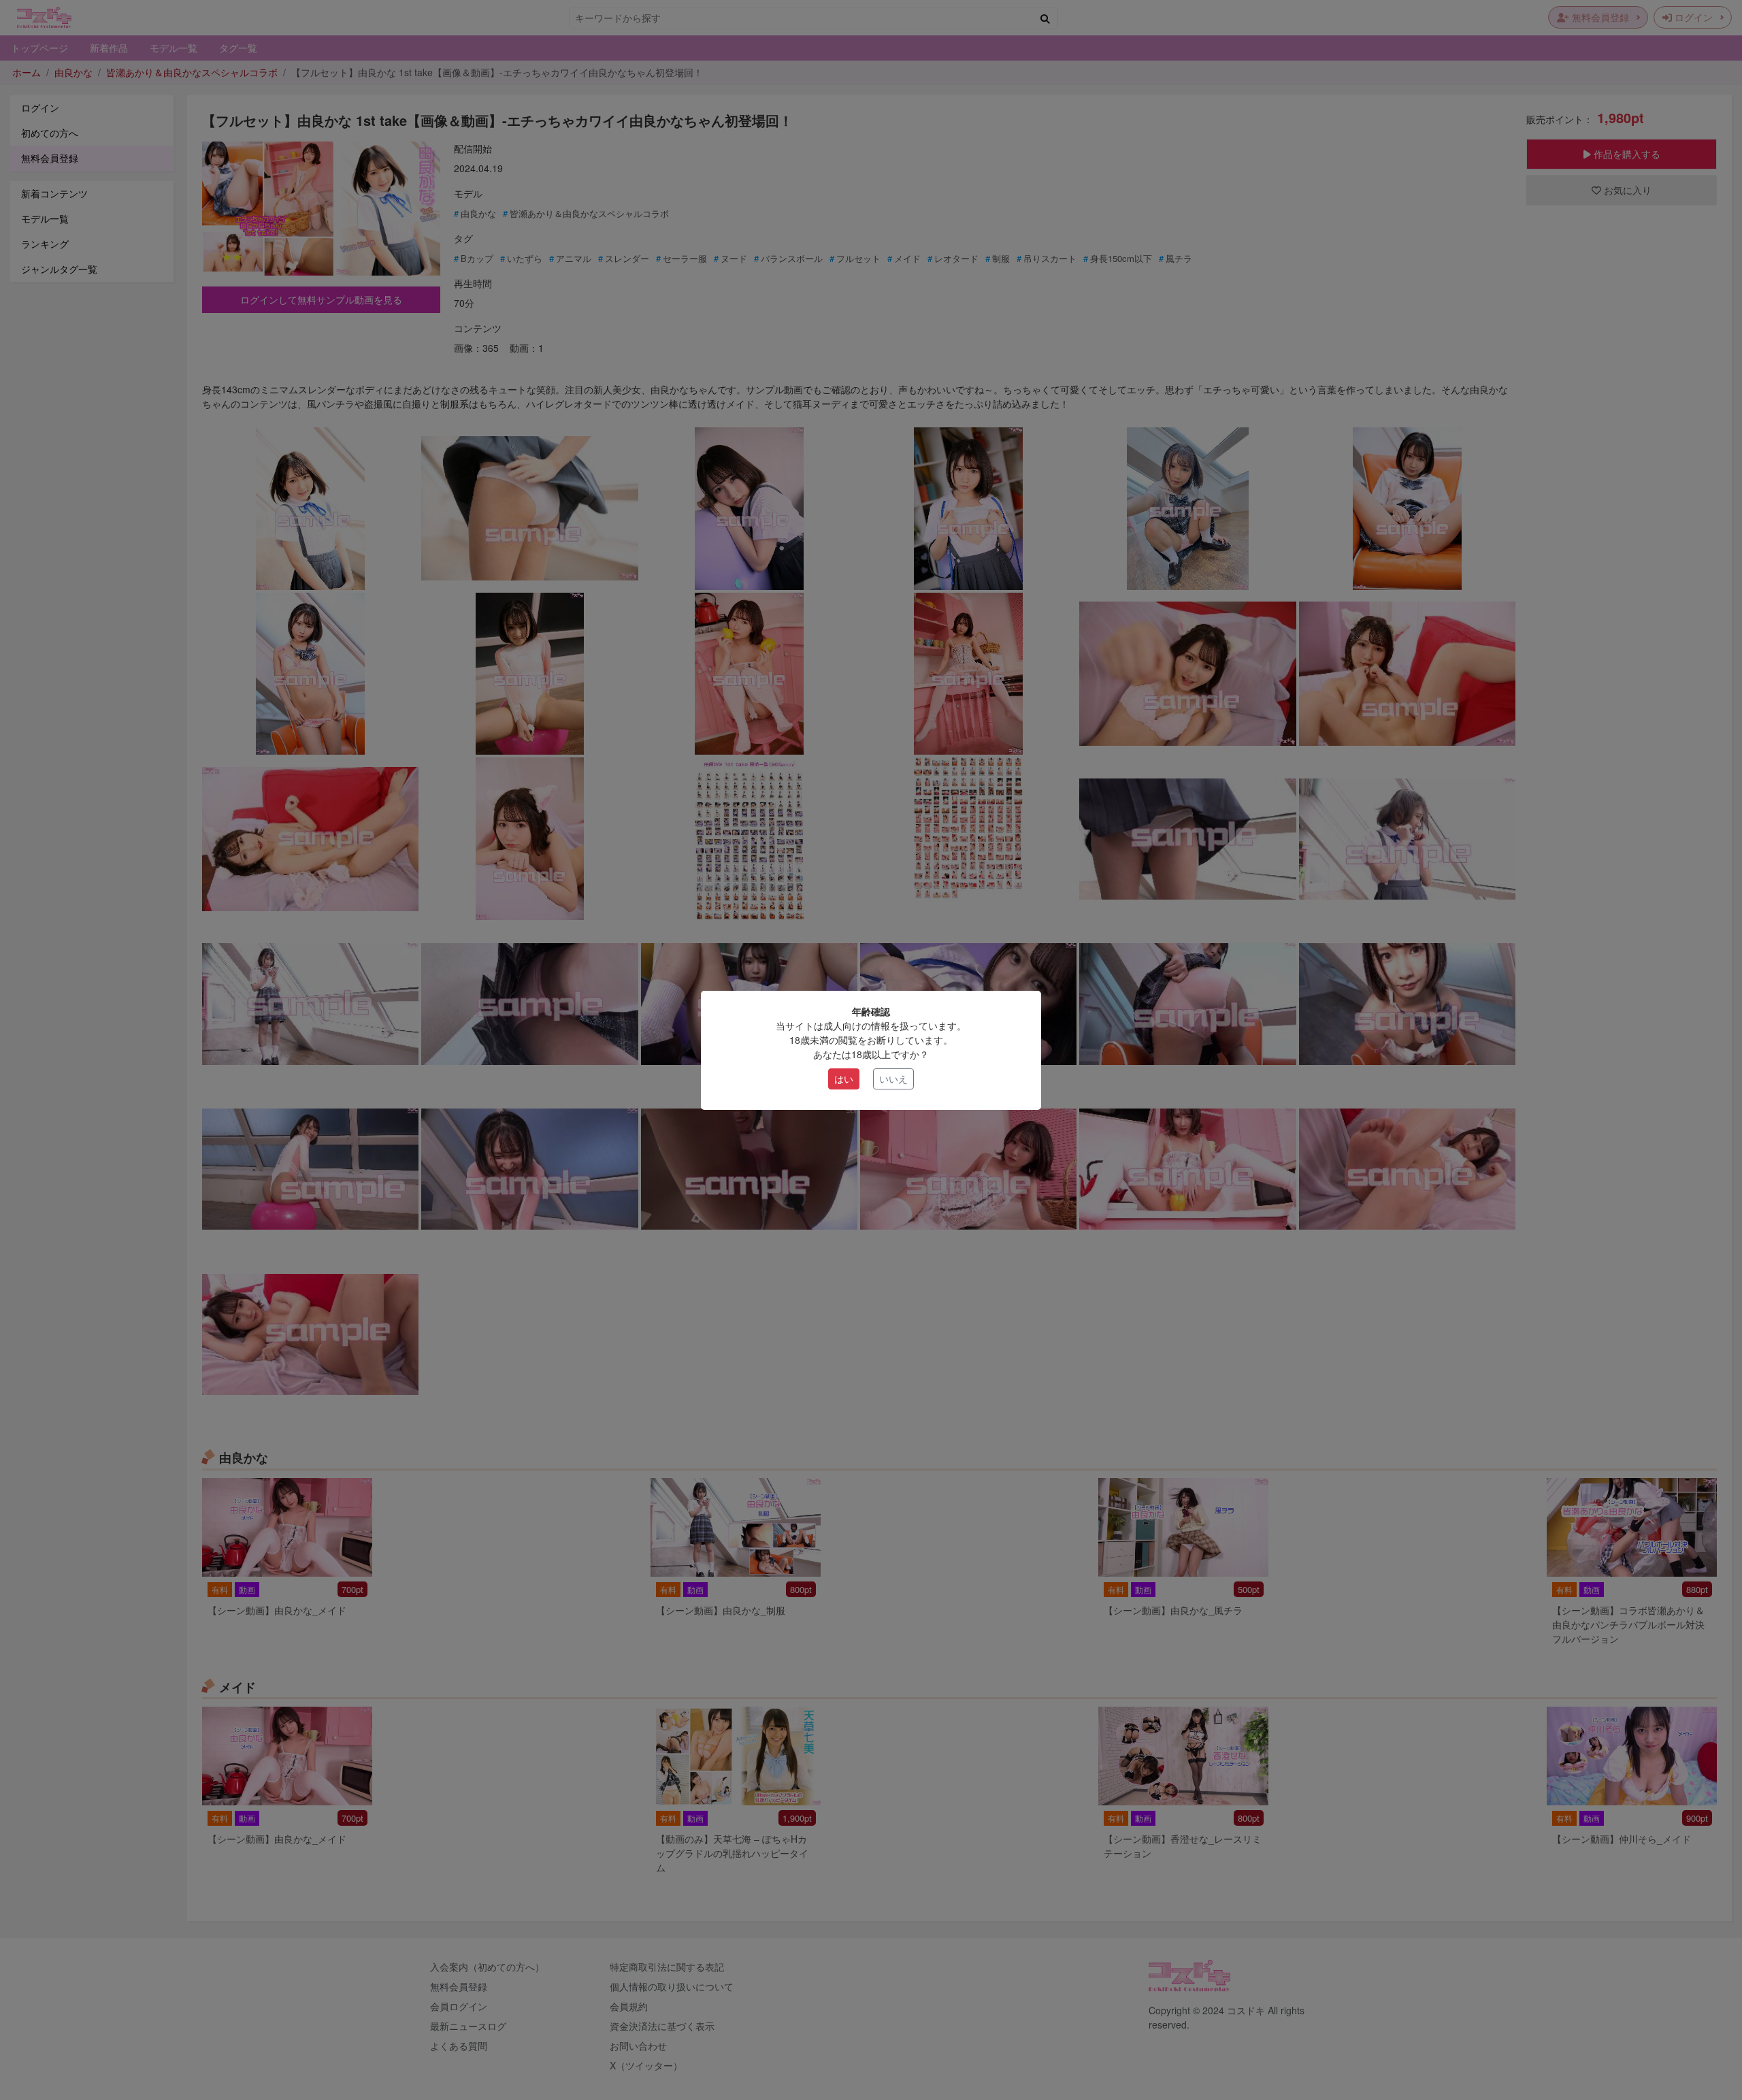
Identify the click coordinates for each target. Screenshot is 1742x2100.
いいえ (893, 1079)
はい (844, 1079)
